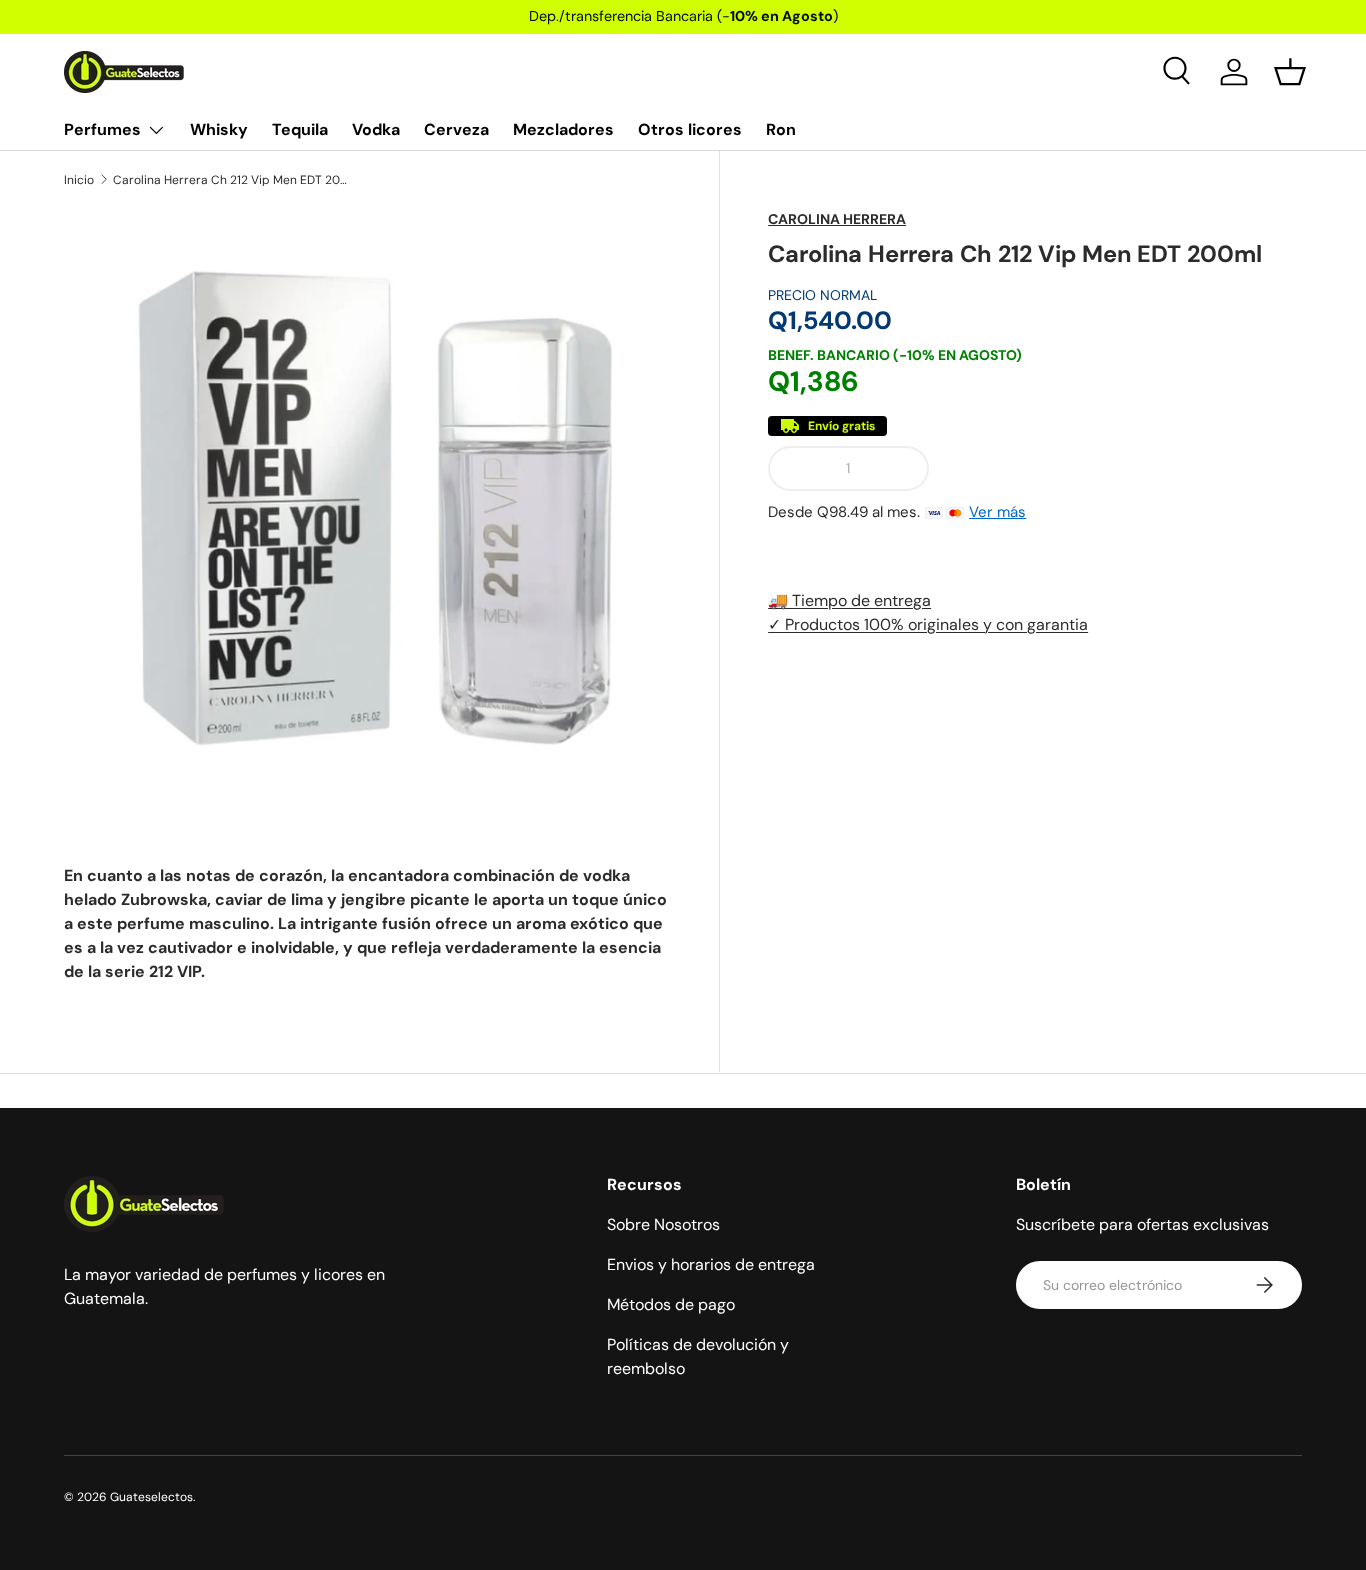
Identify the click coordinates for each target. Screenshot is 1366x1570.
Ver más (997, 512)
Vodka (376, 129)
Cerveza (456, 129)
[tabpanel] (367, 924)
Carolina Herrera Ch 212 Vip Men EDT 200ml (233, 180)
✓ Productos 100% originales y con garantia (928, 624)
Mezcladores (563, 129)
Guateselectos (151, 1497)
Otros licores (690, 129)
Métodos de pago (671, 1304)
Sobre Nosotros (663, 1224)
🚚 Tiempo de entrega (849, 600)
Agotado (1123, 468)
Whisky (219, 129)
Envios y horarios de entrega (711, 1264)
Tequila (300, 129)
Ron (781, 129)
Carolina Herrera (837, 219)
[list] (367, 512)
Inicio (79, 180)
